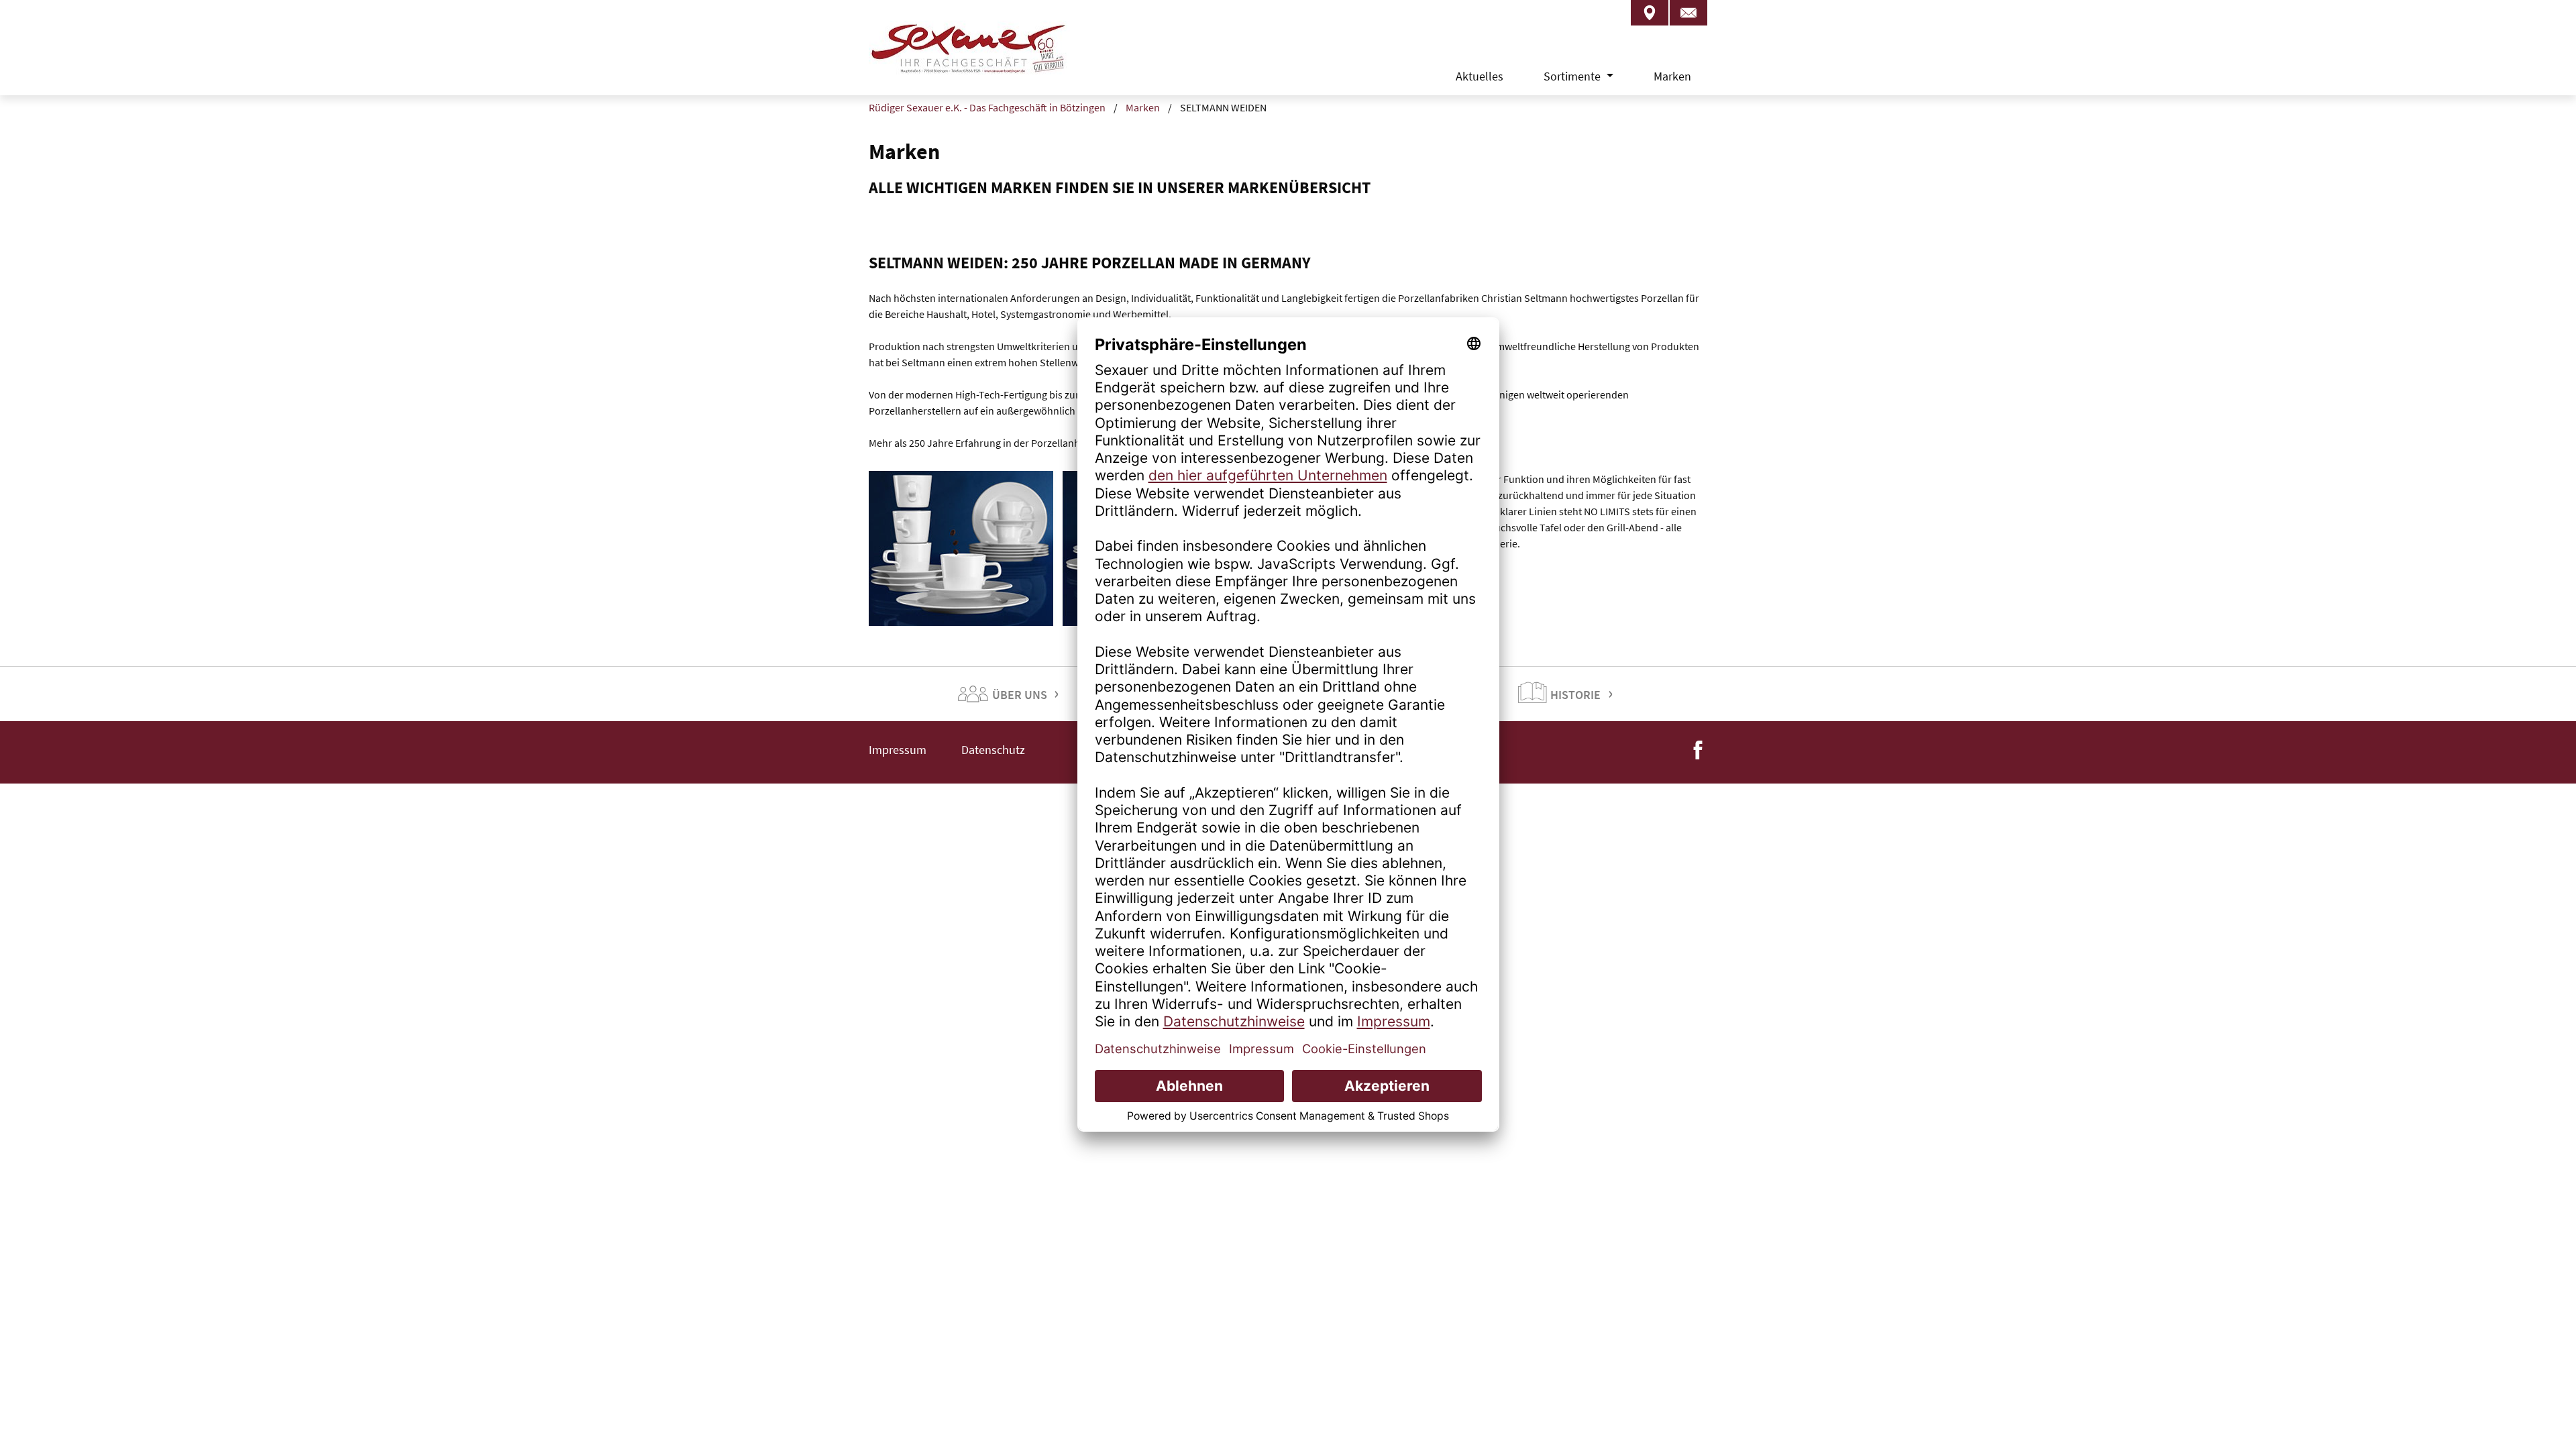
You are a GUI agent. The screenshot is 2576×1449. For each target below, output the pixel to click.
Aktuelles (1480, 76)
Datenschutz (993, 750)
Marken (1672, 76)
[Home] (969, 60)
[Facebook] (1698, 748)
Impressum (898, 750)
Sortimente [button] (1573, 76)
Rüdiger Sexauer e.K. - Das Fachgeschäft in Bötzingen (987, 107)
